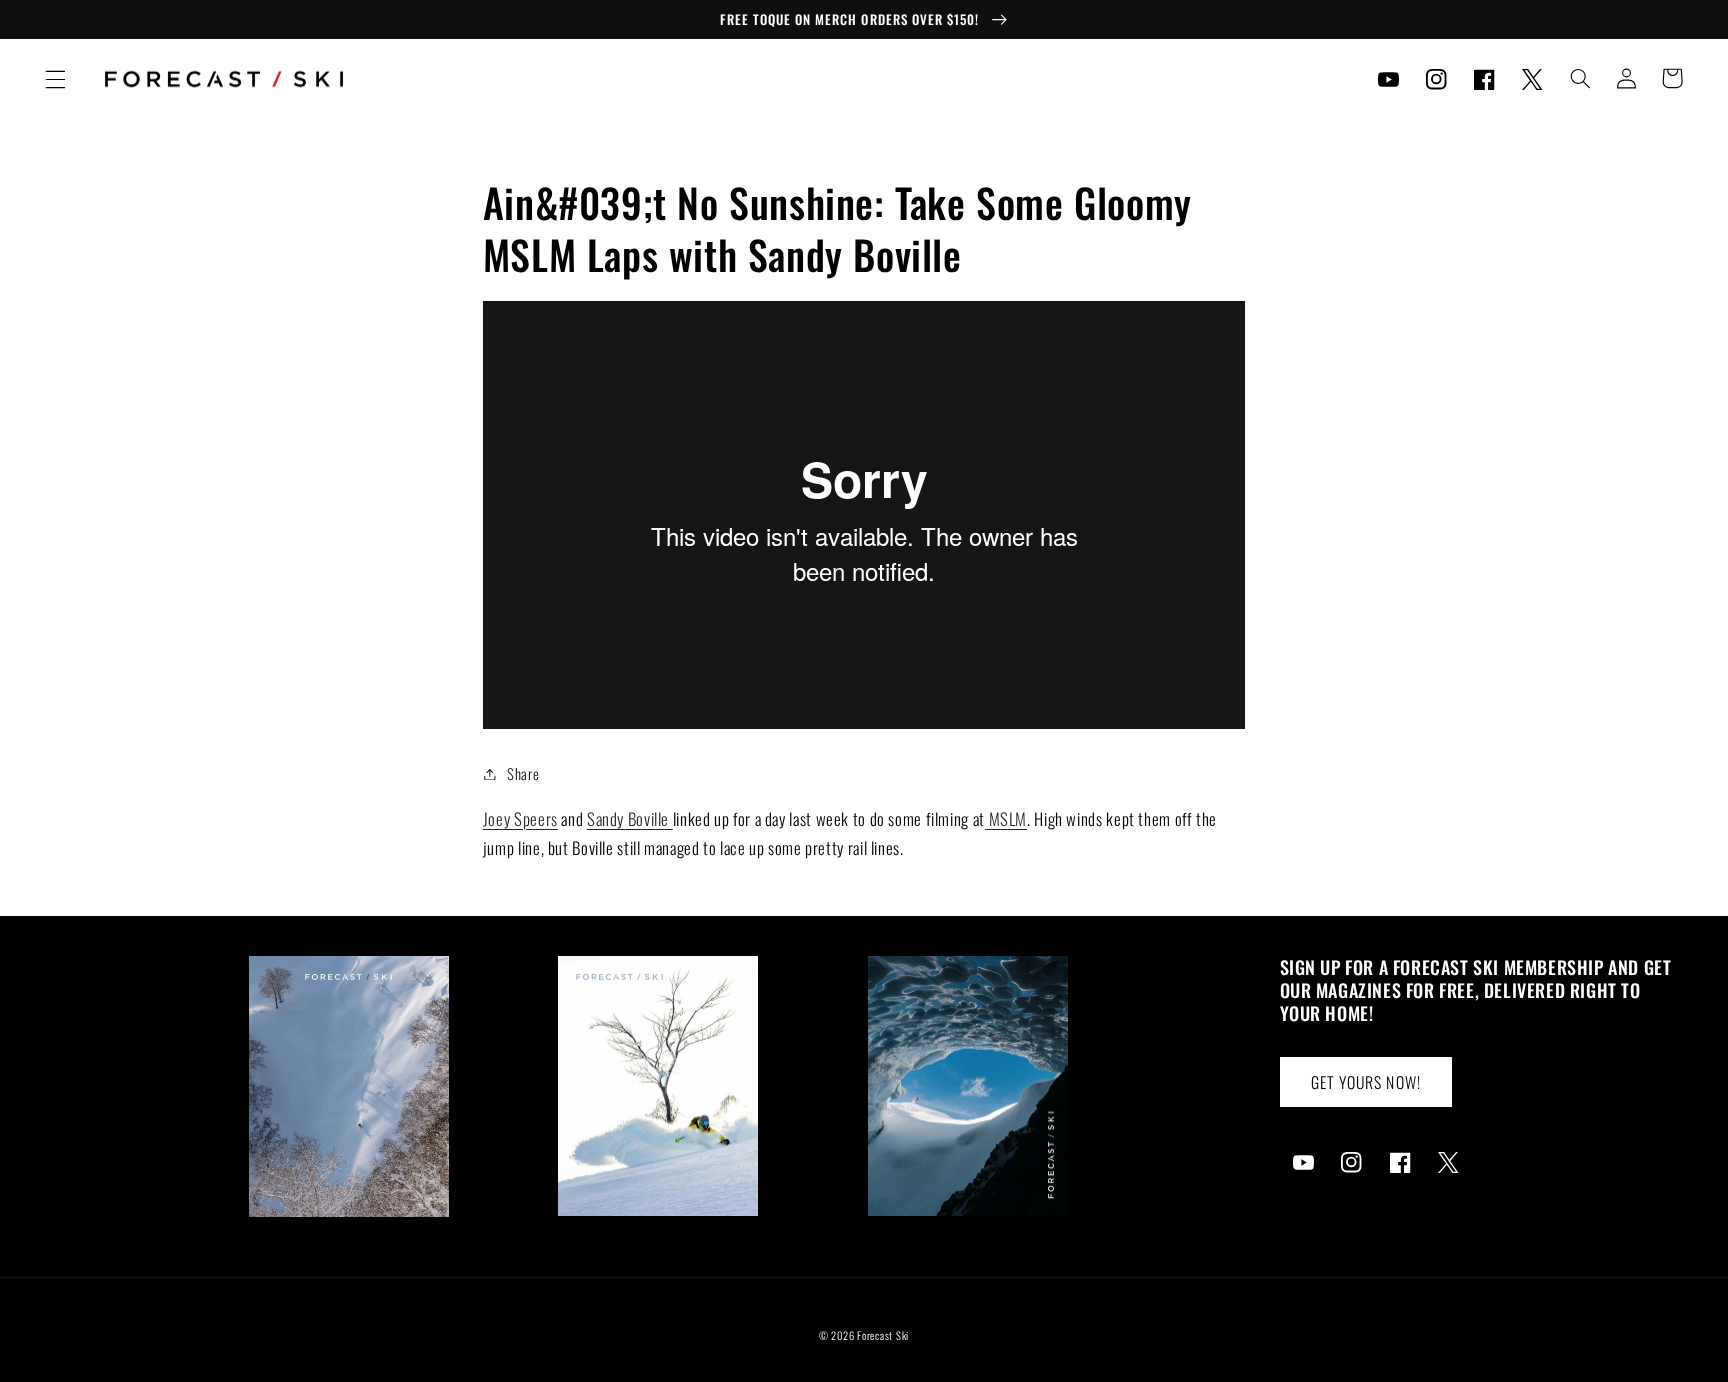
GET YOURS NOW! (1366, 1082)
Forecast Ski (883, 1335)
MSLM (1006, 818)
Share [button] (523, 773)
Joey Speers (520, 818)
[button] (55, 79)
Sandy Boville (630, 818)
